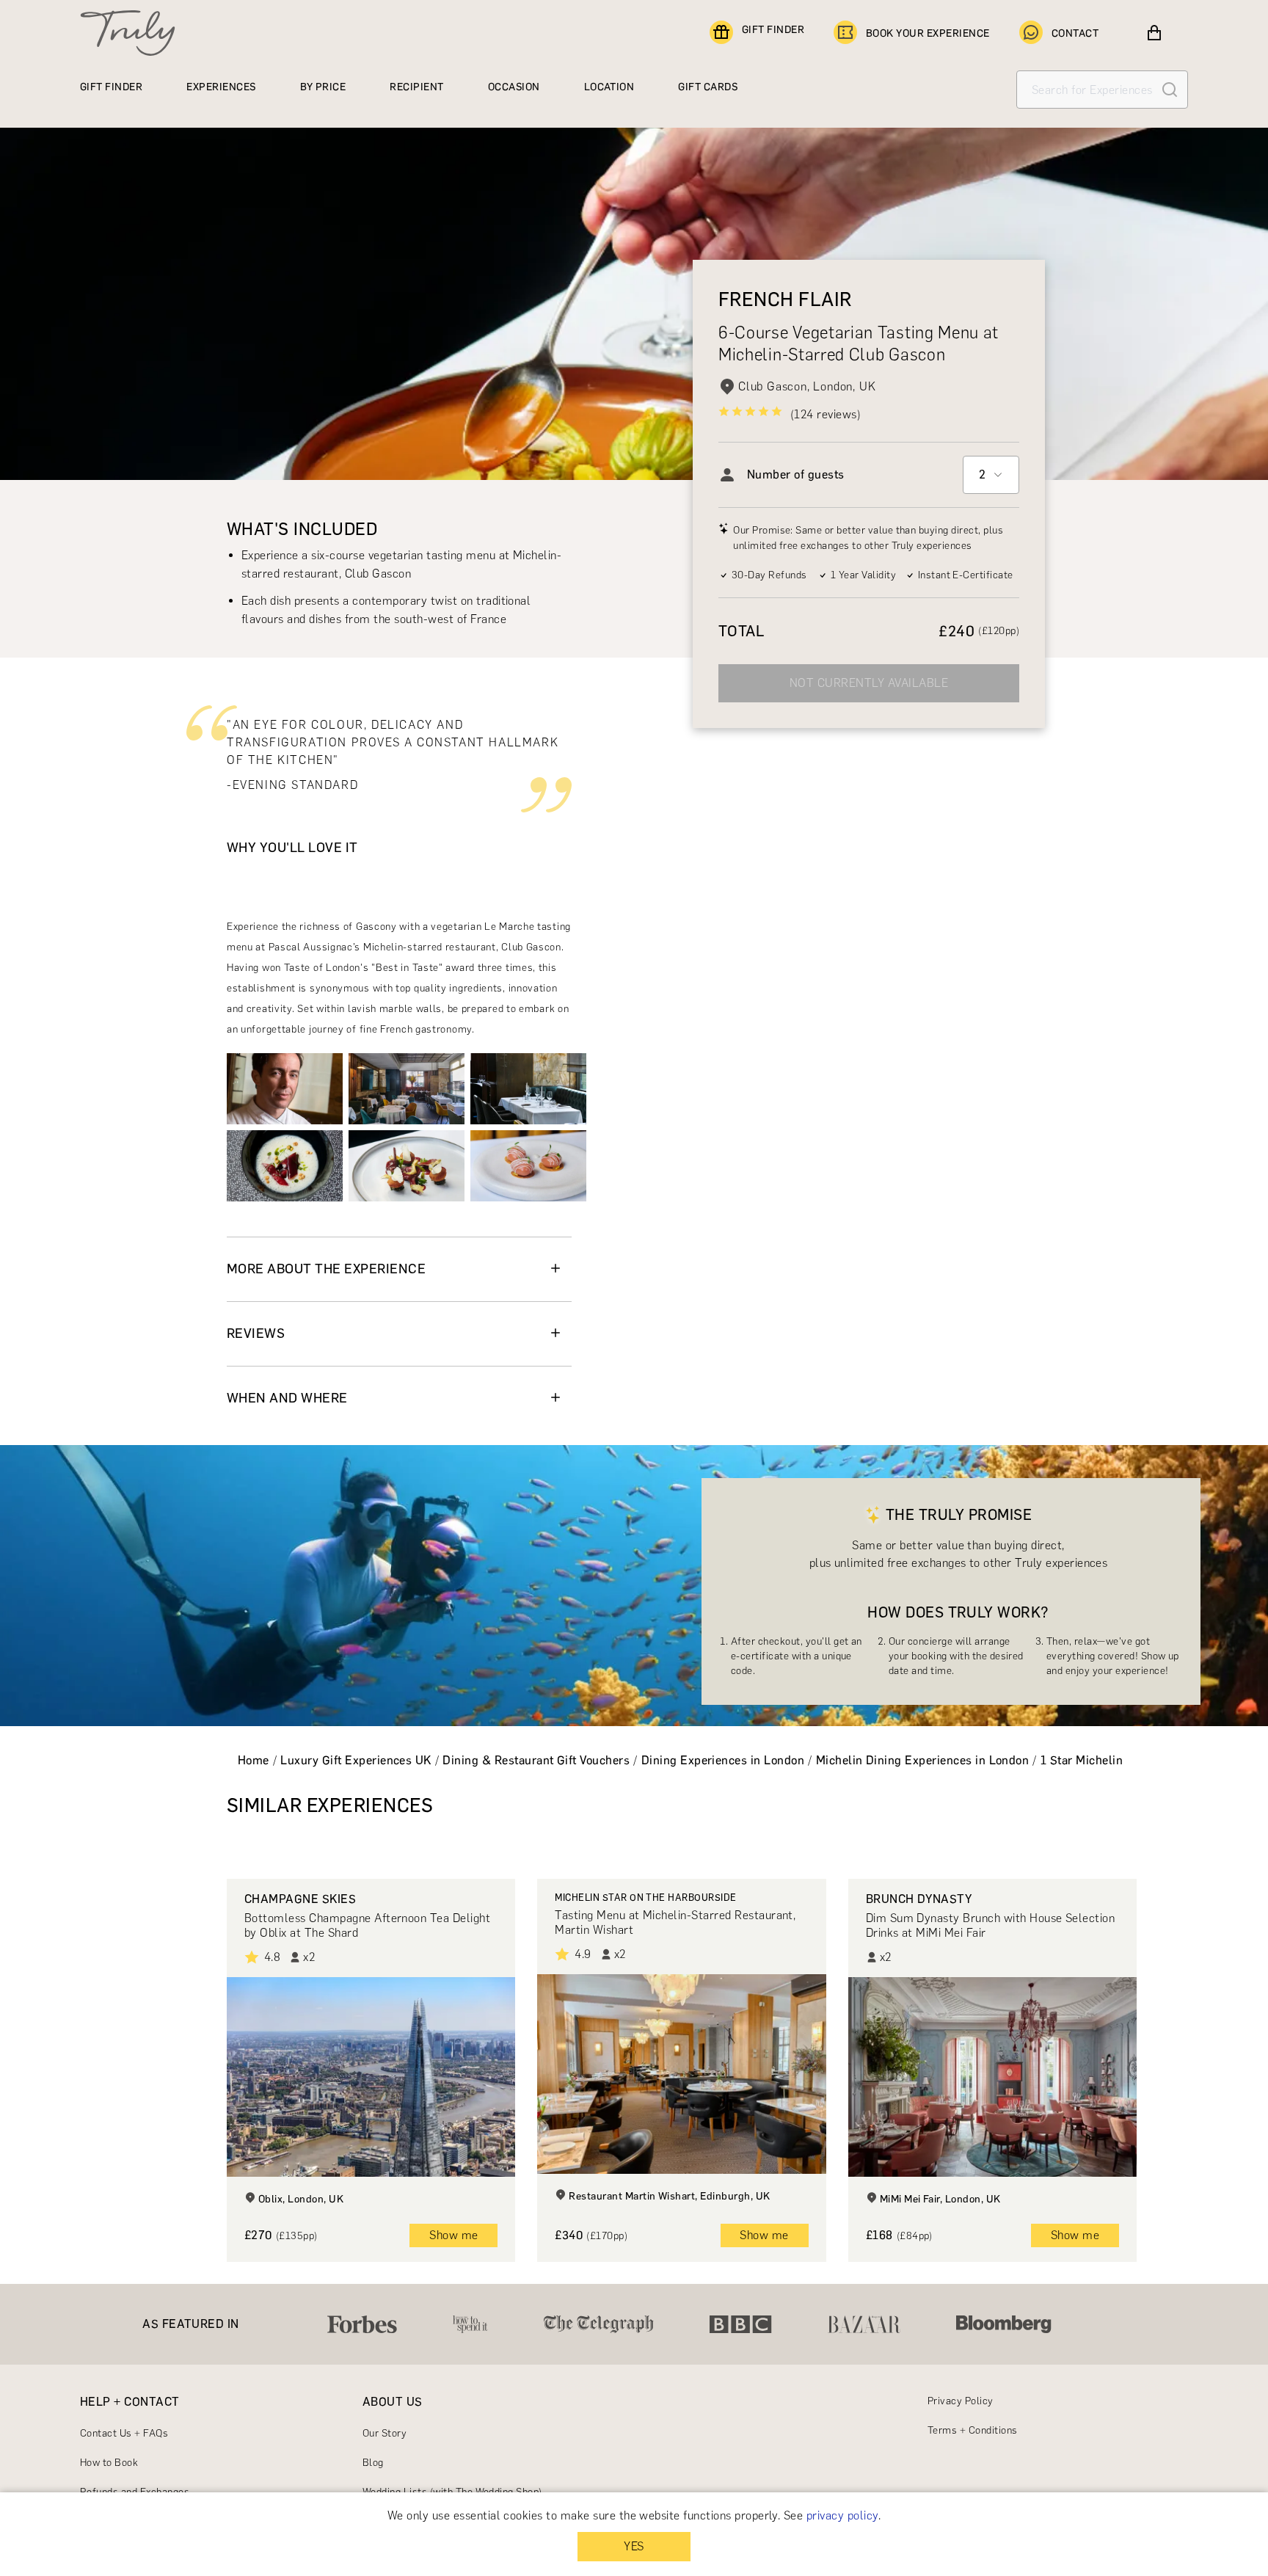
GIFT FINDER (773, 30)
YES (634, 2546)
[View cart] (1154, 33)
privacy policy (842, 2515)
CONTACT (1075, 33)
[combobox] (991, 475)
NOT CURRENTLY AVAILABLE (869, 683)
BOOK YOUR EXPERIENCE (928, 33)
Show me (453, 2235)
